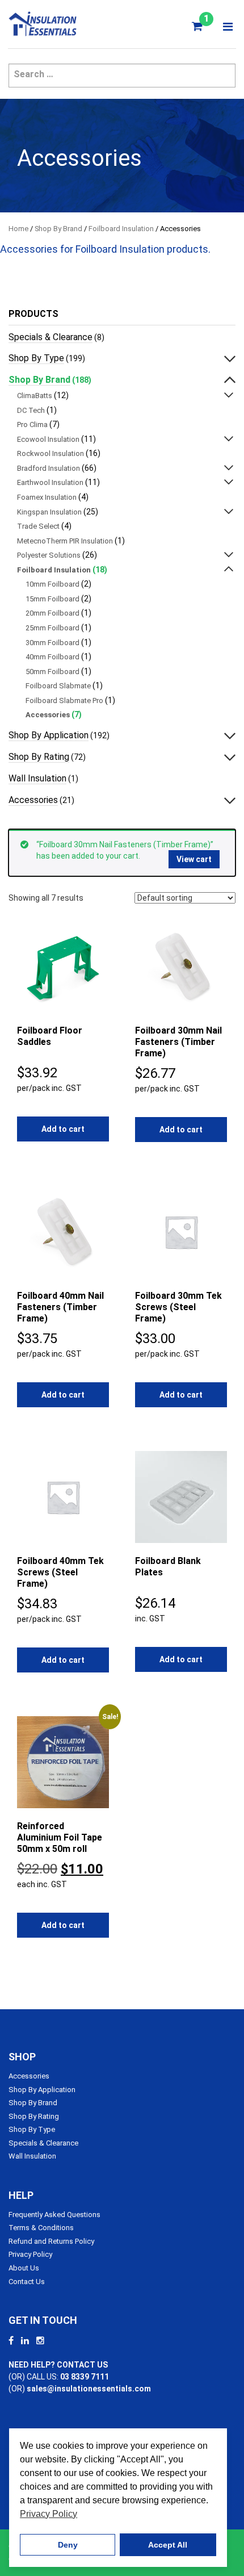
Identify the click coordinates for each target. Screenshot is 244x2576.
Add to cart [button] (63, 1129)
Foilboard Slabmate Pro (64, 701)
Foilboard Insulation (121, 229)
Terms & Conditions (41, 2228)
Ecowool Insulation (48, 439)
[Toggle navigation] (228, 27)
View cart (194, 859)
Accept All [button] (168, 2545)
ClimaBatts (35, 396)
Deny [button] (68, 2545)
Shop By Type (36, 358)
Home (18, 229)
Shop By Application (49, 735)
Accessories (48, 715)
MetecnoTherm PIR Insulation (65, 541)
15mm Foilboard (52, 599)
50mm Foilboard (52, 672)
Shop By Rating (39, 757)
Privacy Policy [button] (49, 2514)
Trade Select (38, 526)
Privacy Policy (30, 2254)
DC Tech (31, 410)
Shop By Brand (58, 229)
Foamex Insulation (47, 497)
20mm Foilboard (52, 613)
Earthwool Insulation (50, 482)
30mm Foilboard (52, 643)
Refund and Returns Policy (51, 2241)
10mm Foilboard (52, 584)
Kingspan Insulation (49, 512)
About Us (24, 2268)
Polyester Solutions (49, 555)
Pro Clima (32, 425)
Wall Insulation (37, 778)
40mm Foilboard (52, 657)
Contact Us (27, 2282)
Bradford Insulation (49, 468)
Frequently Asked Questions (54, 2215)
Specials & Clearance (51, 337)
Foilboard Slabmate (58, 686)
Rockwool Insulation (51, 453)
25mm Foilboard (52, 628)
